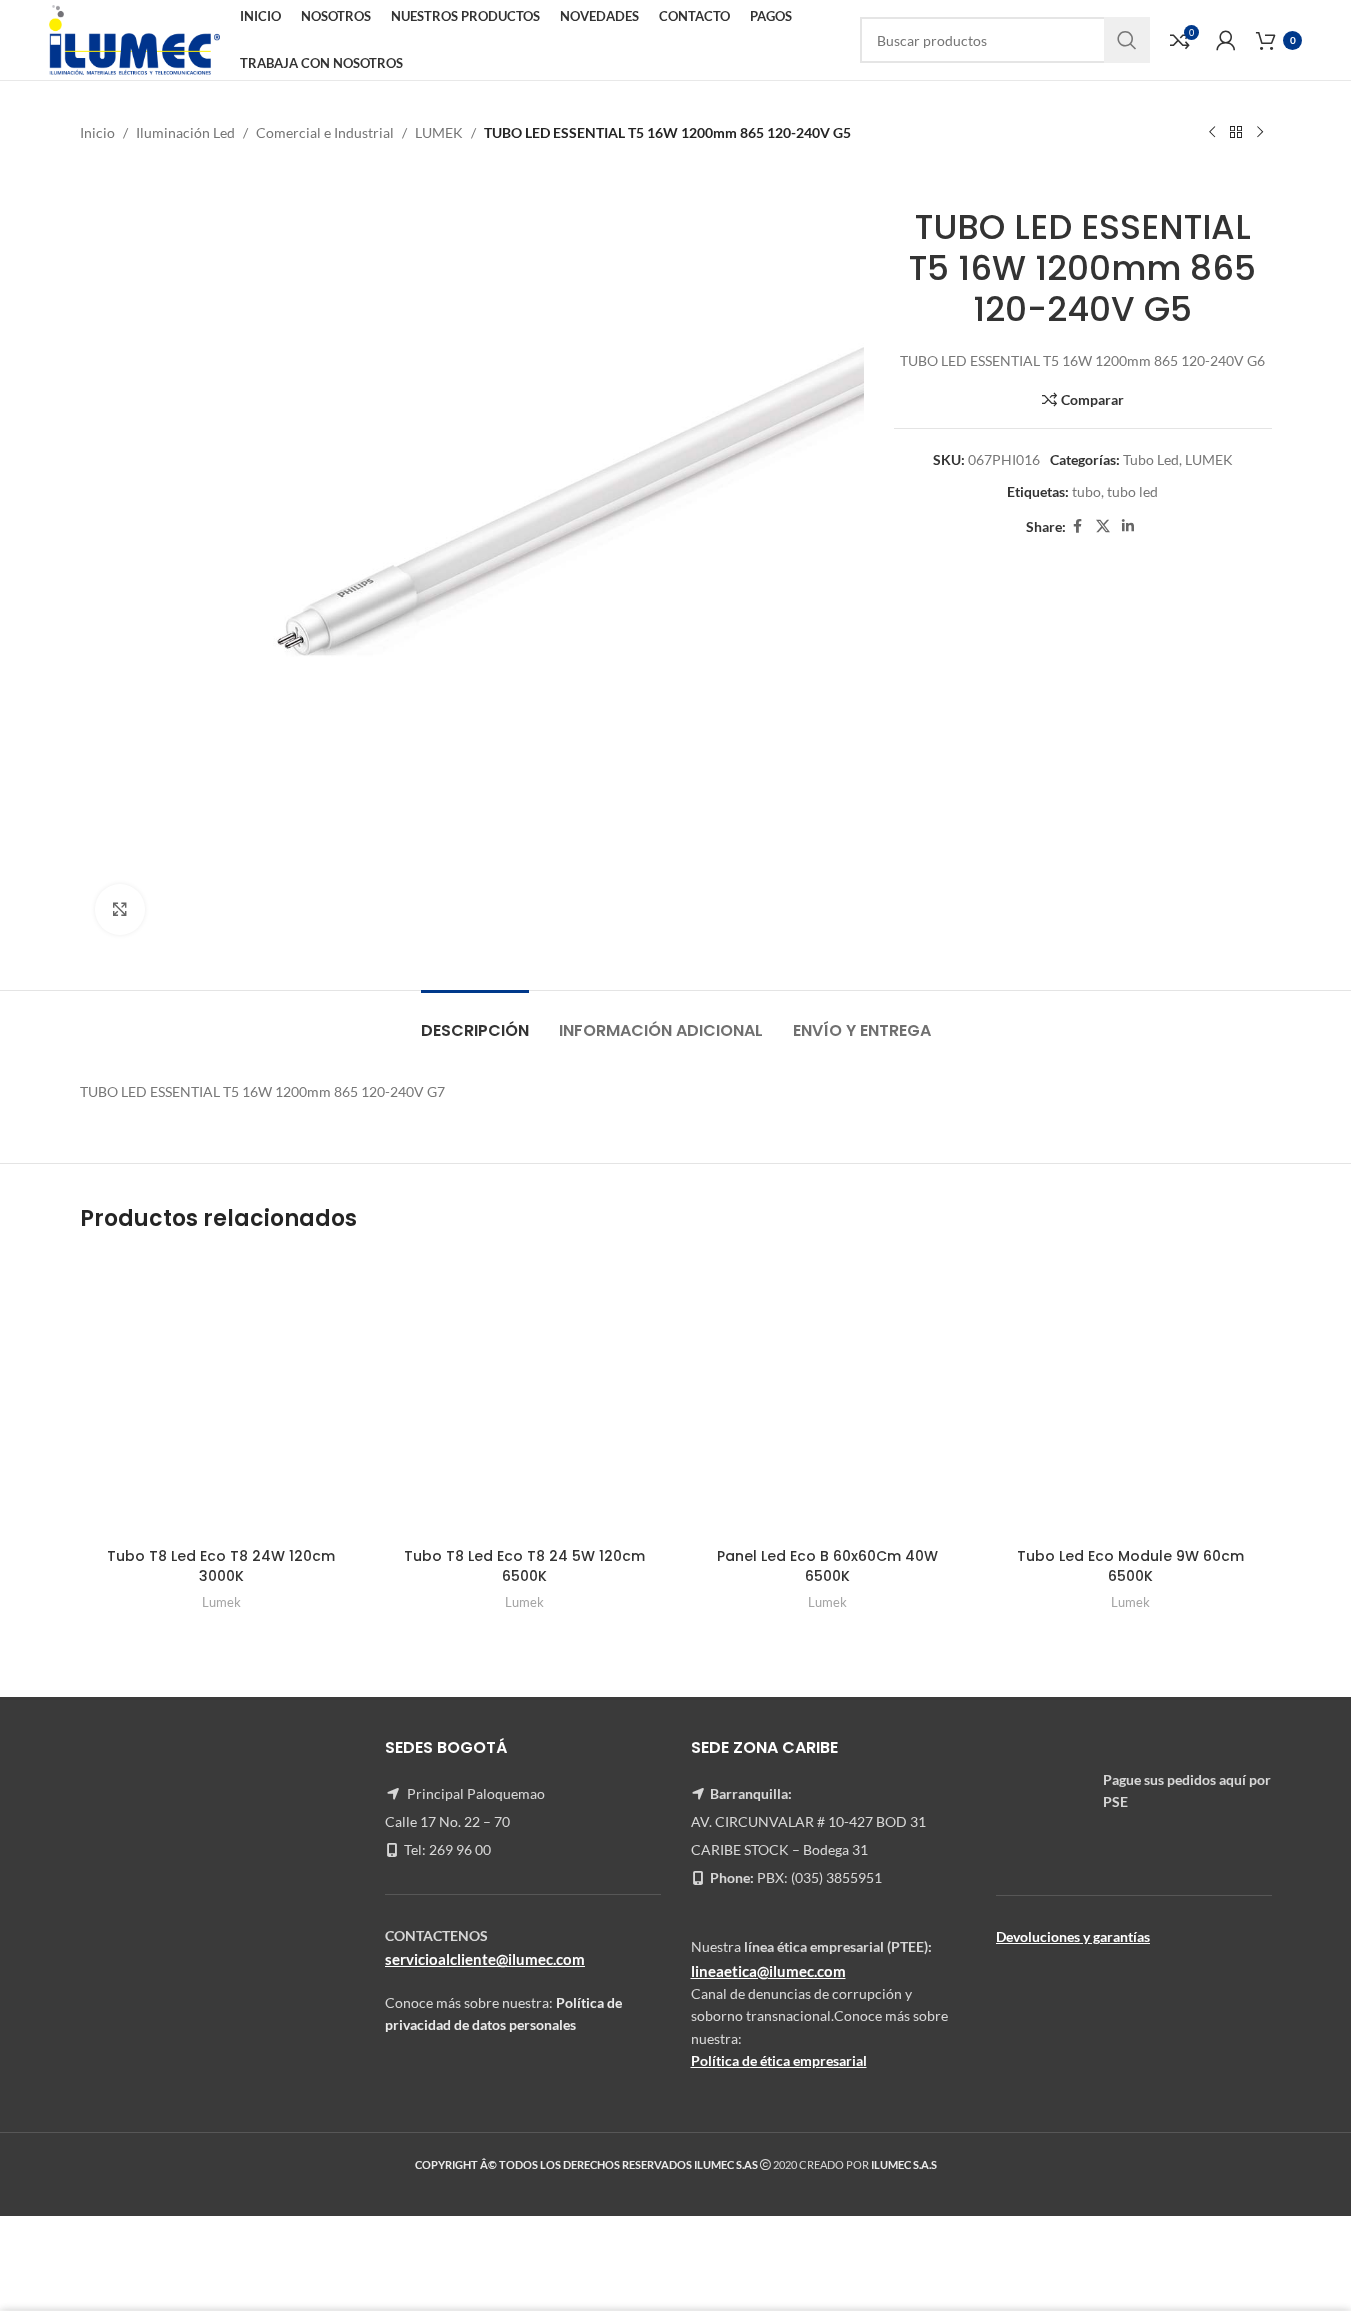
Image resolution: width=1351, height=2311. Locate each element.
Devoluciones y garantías (1073, 1936)
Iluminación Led (185, 132)
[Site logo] (134, 38)
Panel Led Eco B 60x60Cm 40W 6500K (827, 1566)
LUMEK (439, 132)
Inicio (97, 132)
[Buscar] (1127, 40)
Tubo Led (1151, 459)
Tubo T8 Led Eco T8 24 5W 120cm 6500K (524, 1566)
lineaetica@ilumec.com (768, 1971)
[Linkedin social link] (1128, 526)
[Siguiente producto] (1260, 133)
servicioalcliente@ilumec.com (485, 1959)
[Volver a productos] (1236, 133)
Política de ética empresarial (779, 2060)
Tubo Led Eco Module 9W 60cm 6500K (1130, 1566)
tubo (1086, 491)
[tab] (475, 1020)
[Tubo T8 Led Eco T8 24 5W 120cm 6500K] (524, 1396)
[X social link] (1103, 526)
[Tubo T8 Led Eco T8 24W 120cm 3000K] (221, 1396)
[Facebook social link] (1078, 526)
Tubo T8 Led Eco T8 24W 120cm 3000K (221, 1566)
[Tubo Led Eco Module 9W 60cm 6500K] (1130, 1396)
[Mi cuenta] (1226, 40)
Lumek (221, 1602)
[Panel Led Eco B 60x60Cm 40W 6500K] (827, 1396)
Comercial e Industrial (325, 132)
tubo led (1132, 491)
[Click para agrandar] (120, 909)
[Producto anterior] (1212, 133)
